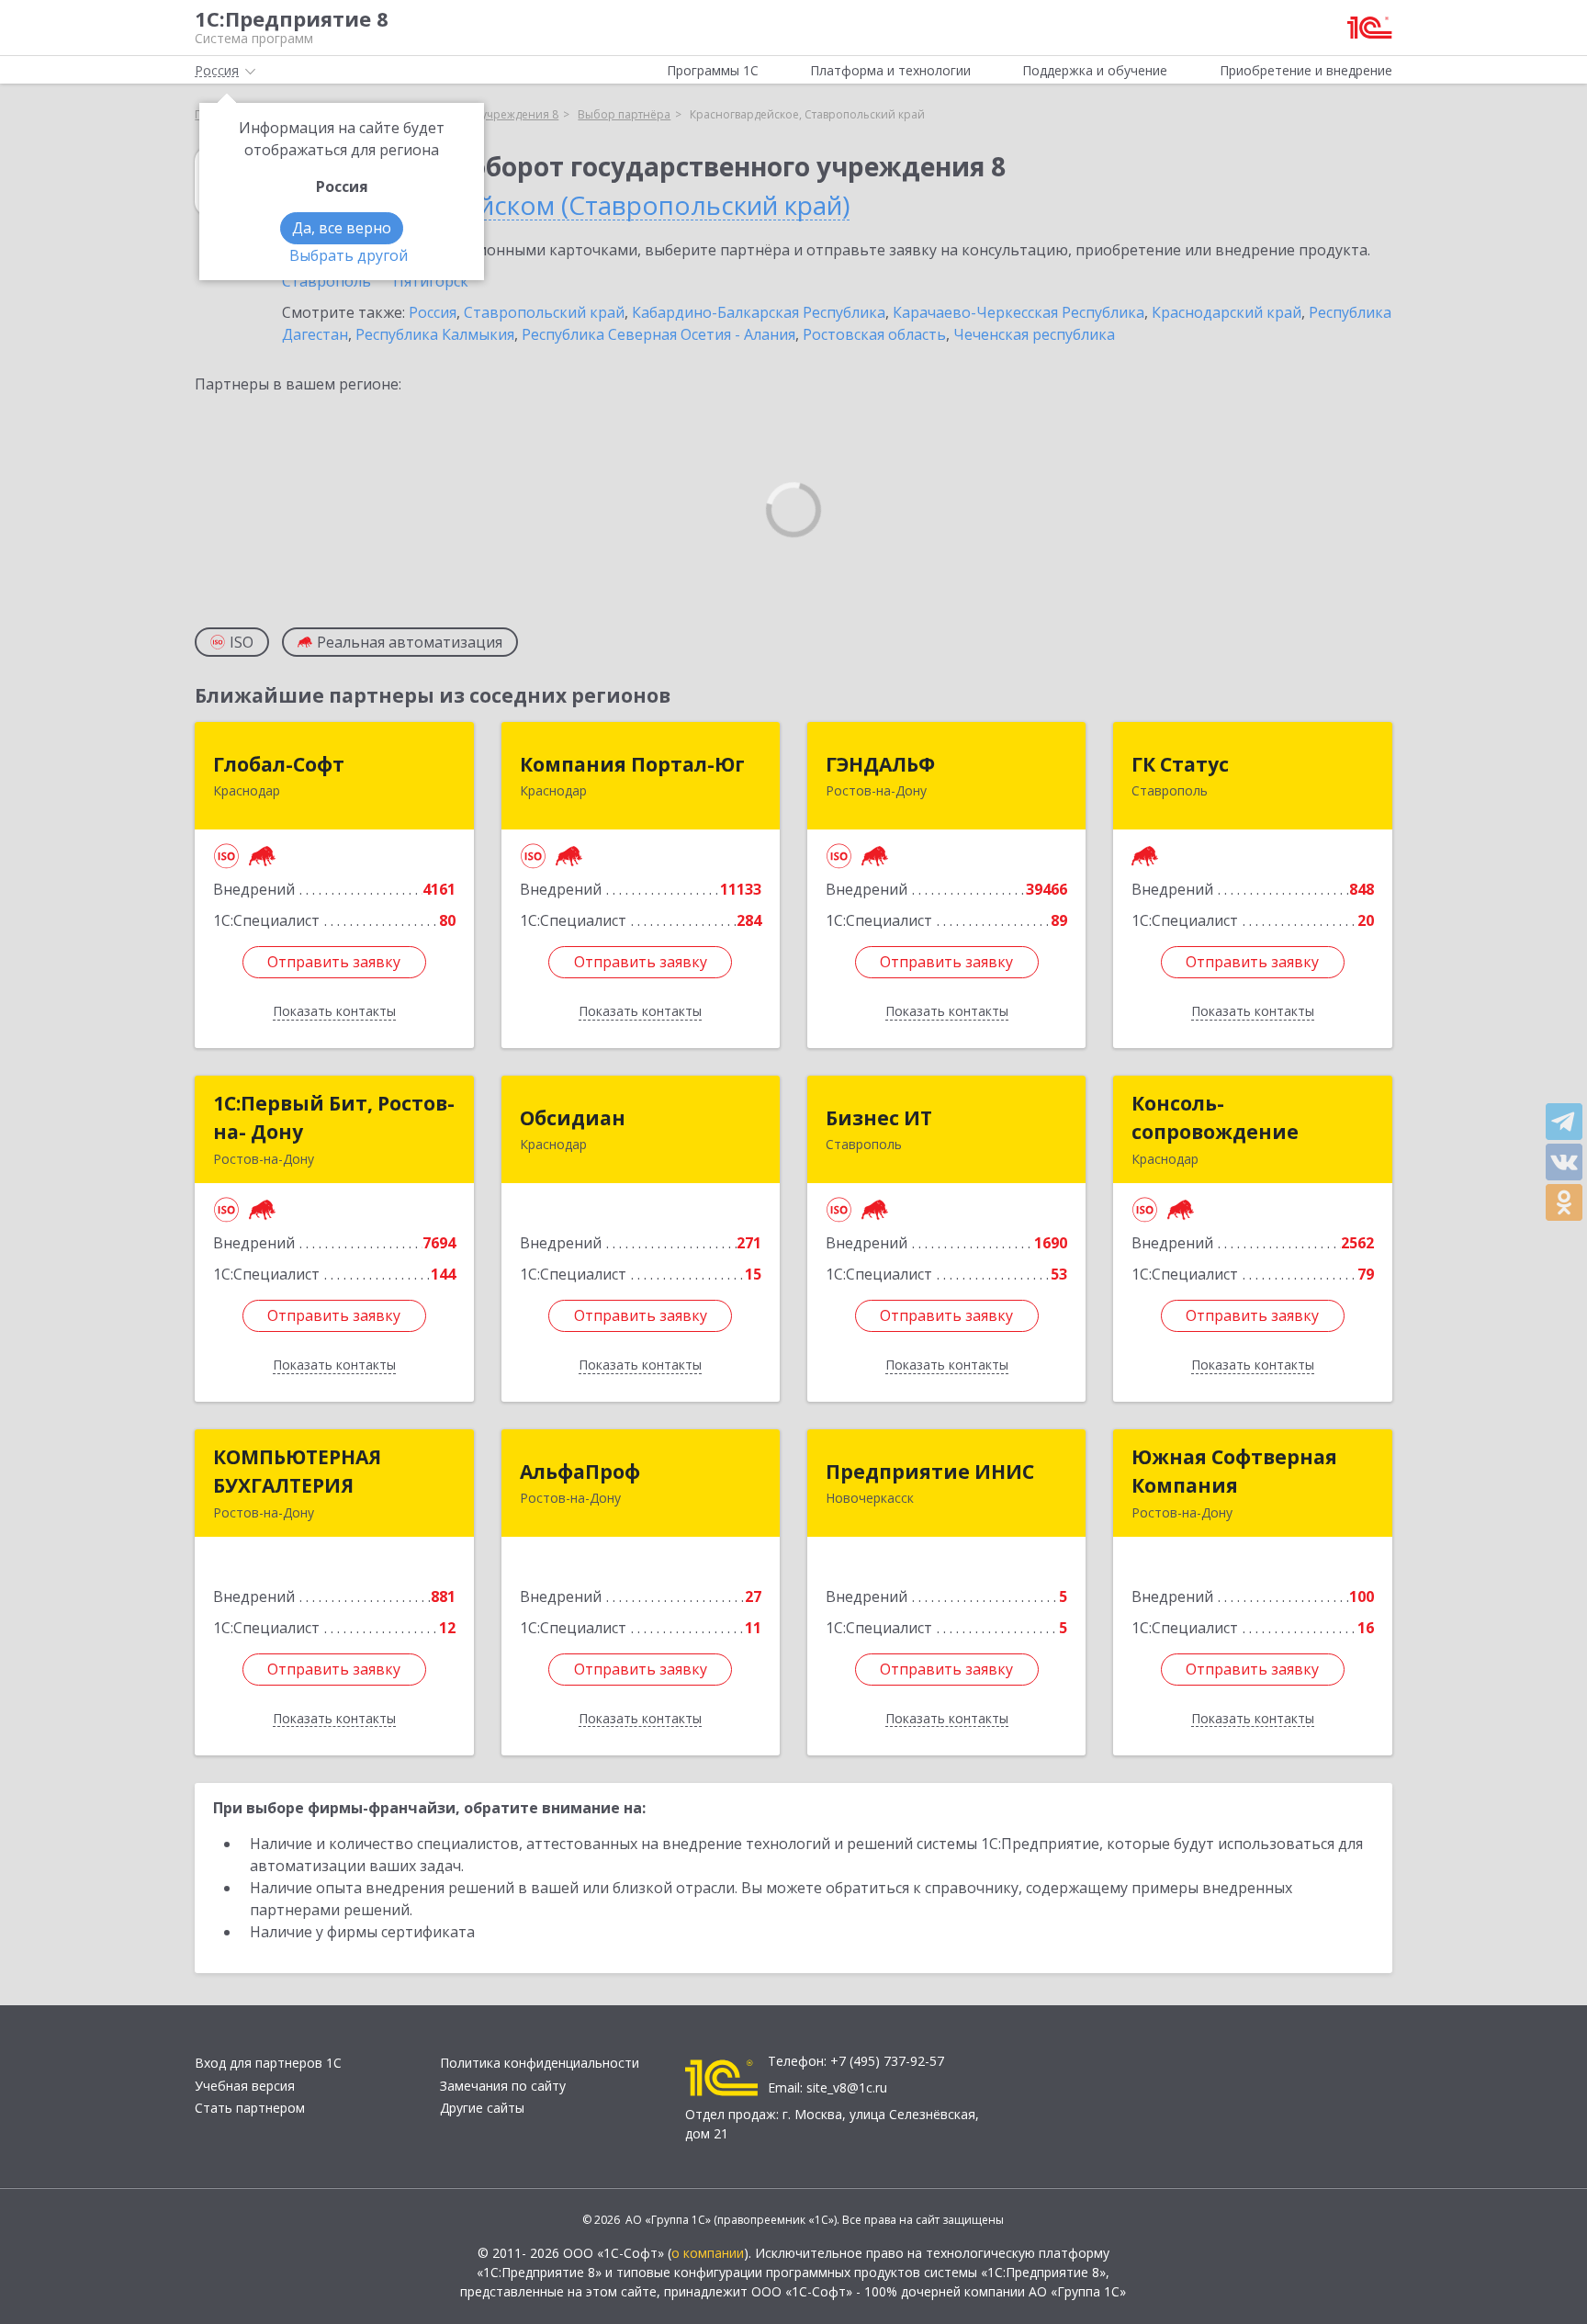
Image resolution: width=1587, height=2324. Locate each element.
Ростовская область (874, 334)
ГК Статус (1180, 764)
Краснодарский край (1227, 312)
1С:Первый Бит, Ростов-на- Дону (334, 1118)
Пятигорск (431, 281)
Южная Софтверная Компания (1234, 1472)
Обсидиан (573, 1118)
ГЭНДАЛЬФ (880, 764)
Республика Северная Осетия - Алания (658, 334)
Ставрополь (326, 281)
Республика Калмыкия (435, 334)
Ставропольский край (544, 312)
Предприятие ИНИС (930, 1472)
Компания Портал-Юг (632, 764)
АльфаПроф (580, 1472)
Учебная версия (245, 2086)
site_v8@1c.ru (847, 2087)
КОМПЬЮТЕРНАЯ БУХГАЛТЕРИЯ (297, 1472)
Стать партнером (250, 2108)
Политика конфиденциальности (540, 2063)
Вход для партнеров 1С (268, 2063)
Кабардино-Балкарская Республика (759, 312)
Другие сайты (482, 2108)
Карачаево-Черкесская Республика (1019, 312)
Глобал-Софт (279, 764)
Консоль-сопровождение (1215, 1118)
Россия (433, 312)
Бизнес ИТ (879, 1118)
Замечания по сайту (503, 2086)
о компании (708, 2253)
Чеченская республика (1034, 334)
